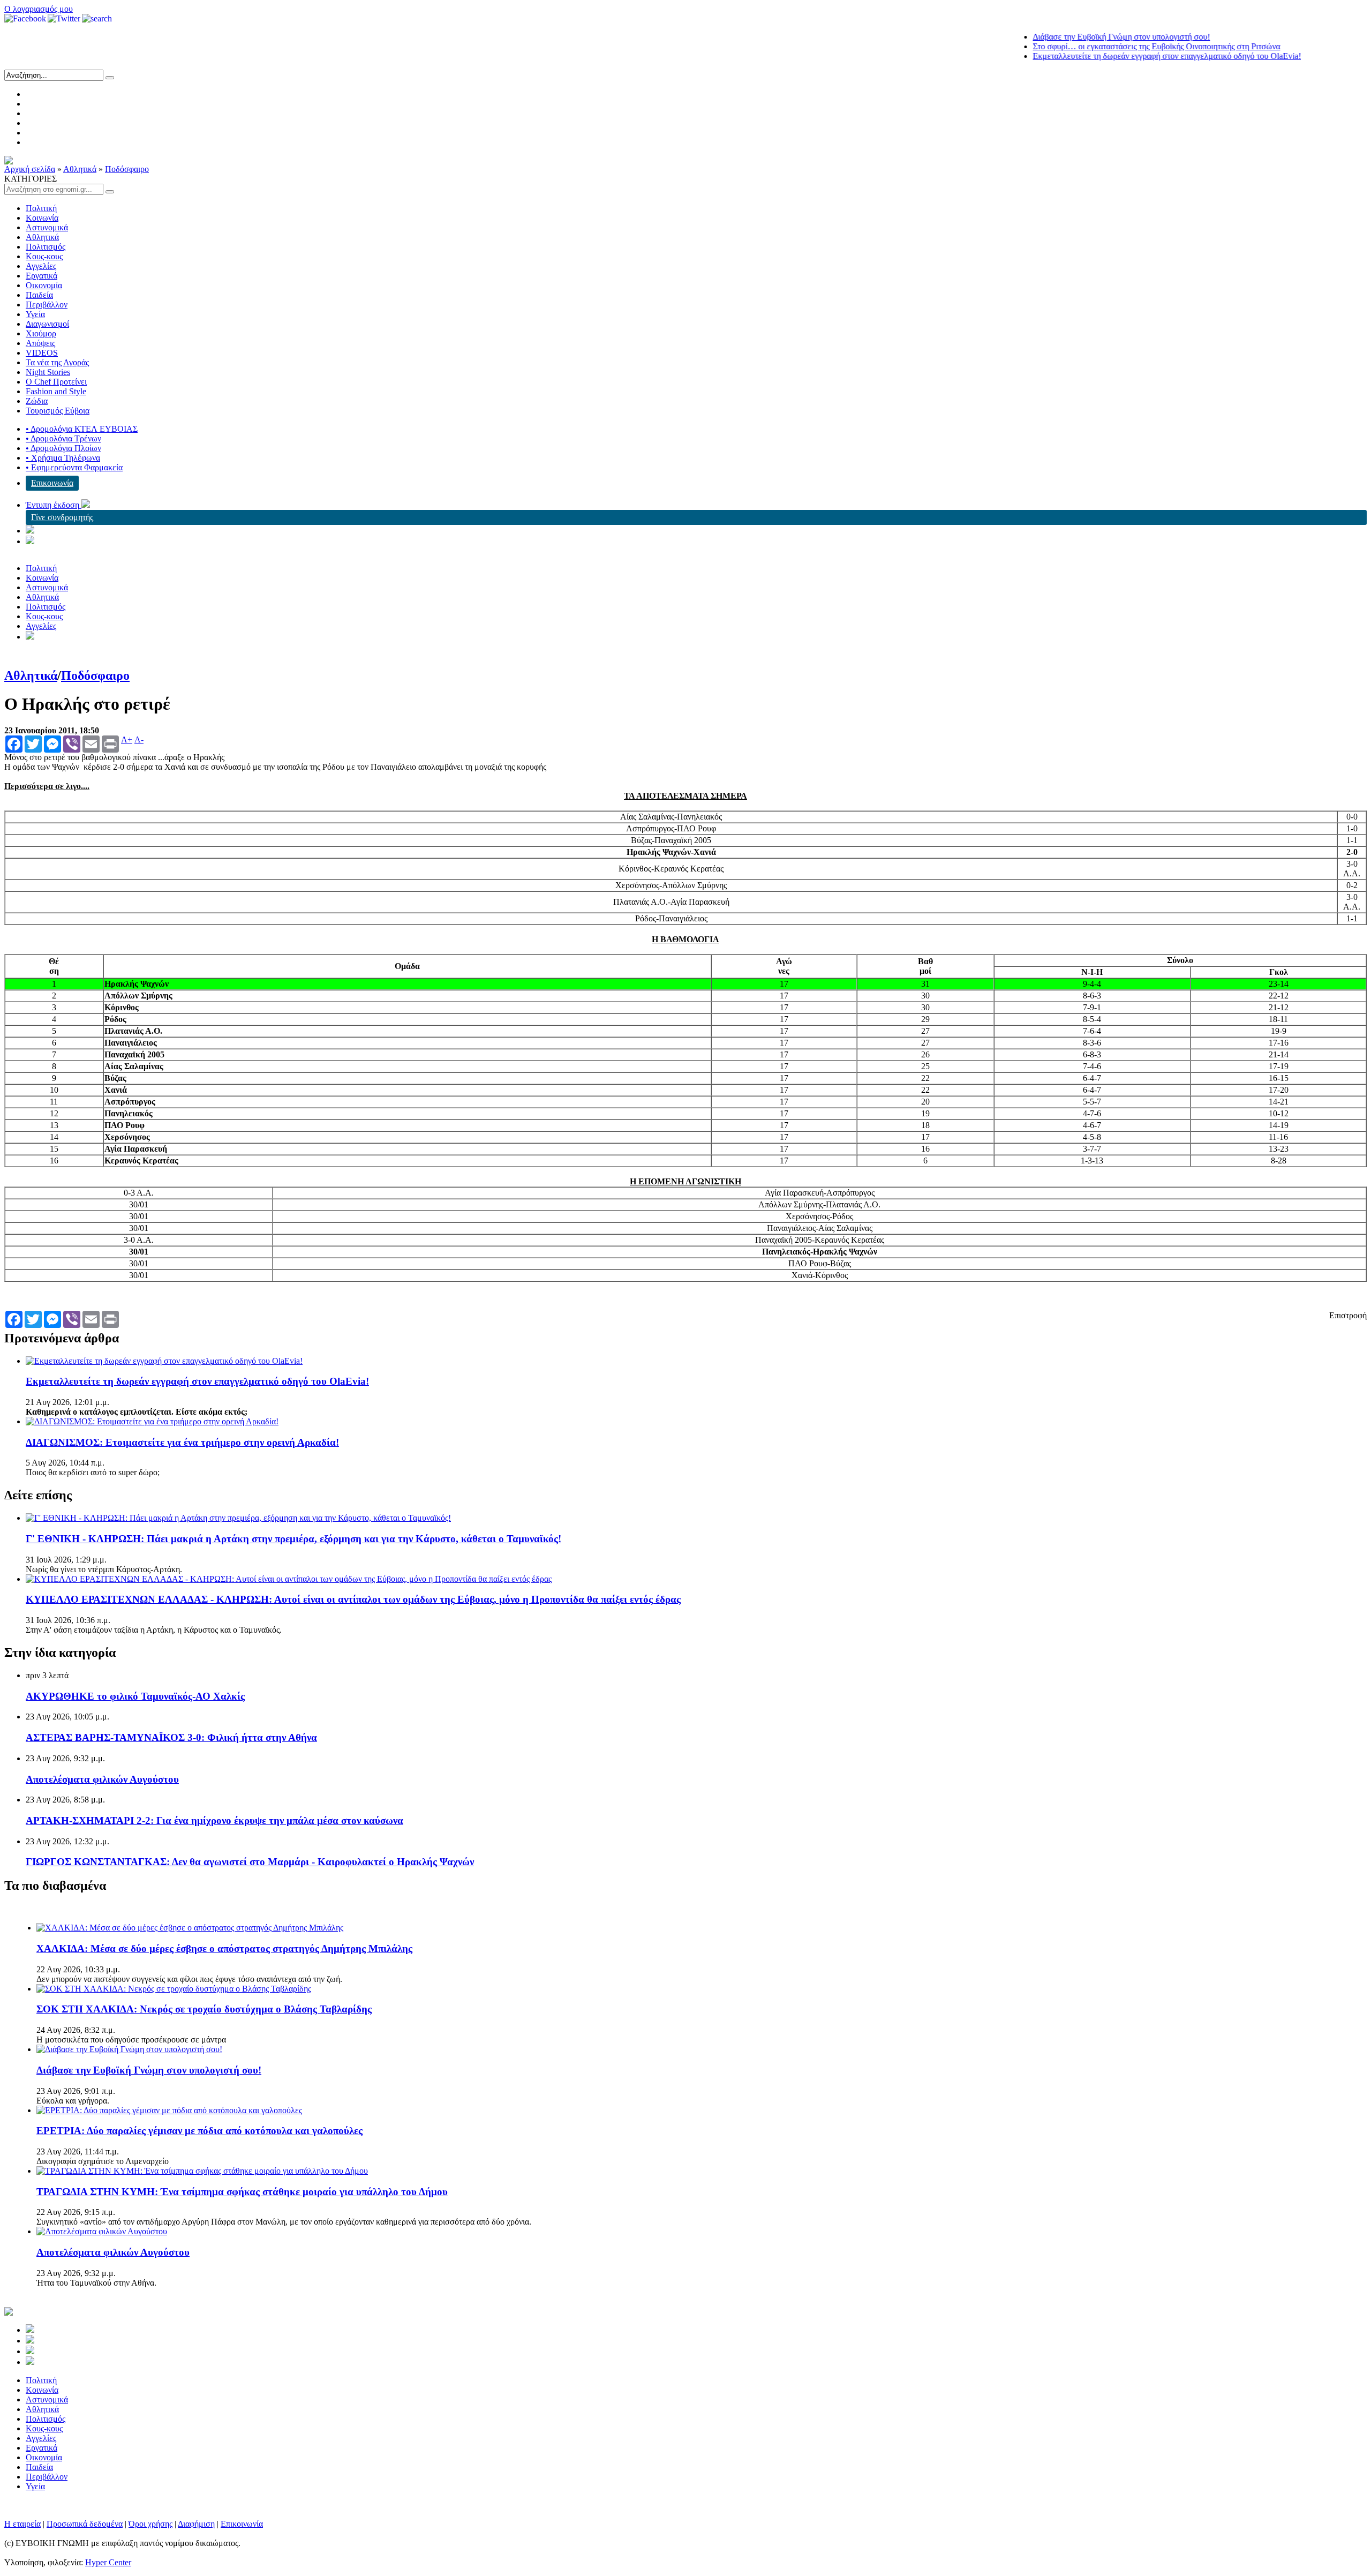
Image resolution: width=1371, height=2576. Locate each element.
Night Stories (48, 372)
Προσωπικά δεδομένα (85, 2524)
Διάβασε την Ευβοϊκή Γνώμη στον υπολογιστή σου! (1067, 37)
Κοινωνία (42, 218)
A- (139, 740)
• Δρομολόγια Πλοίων (63, 448)
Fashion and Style (56, 391)
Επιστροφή (1348, 1315)
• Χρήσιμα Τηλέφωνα (63, 458)
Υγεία (35, 314)
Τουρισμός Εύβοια (58, 411)
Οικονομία (44, 285)
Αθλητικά (80, 169)
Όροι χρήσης (150, 2524)
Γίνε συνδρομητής (62, 517)
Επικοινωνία (52, 483)
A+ (127, 740)
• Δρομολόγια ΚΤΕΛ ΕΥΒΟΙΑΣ (82, 429)
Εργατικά (42, 276)
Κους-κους (44, 256)
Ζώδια (37, 401)
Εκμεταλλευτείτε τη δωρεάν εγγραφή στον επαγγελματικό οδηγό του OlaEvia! (1113, 56)
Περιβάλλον (47, 305)
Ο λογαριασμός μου (39, 9)
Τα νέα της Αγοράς (57, 362)
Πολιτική (41, 208)
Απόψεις (40, 343)
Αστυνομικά (47, 227)
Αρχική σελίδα (30, 169)
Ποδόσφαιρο (127, 169)
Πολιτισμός (46, 247)
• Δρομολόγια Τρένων (63, 438)
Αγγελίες (41, 266)
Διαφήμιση (196, 2524)
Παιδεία (39, 295)
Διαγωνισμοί (47, 324)
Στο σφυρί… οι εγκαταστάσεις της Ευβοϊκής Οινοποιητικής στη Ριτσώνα (1102, 46)
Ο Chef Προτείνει (56, 382)
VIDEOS (42, 353)
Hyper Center (108, 2562)
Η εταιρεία (22, 2524)
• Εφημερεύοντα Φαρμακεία (74, 467)
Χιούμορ (41, 333)
